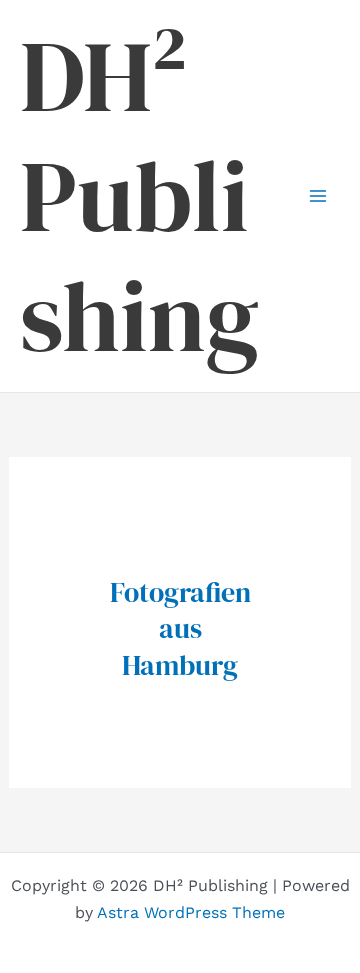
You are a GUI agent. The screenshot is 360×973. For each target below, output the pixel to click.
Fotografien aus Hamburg (180, 628)
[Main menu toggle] (318, 196)
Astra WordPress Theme (191, 912)
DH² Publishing (139, 196)
